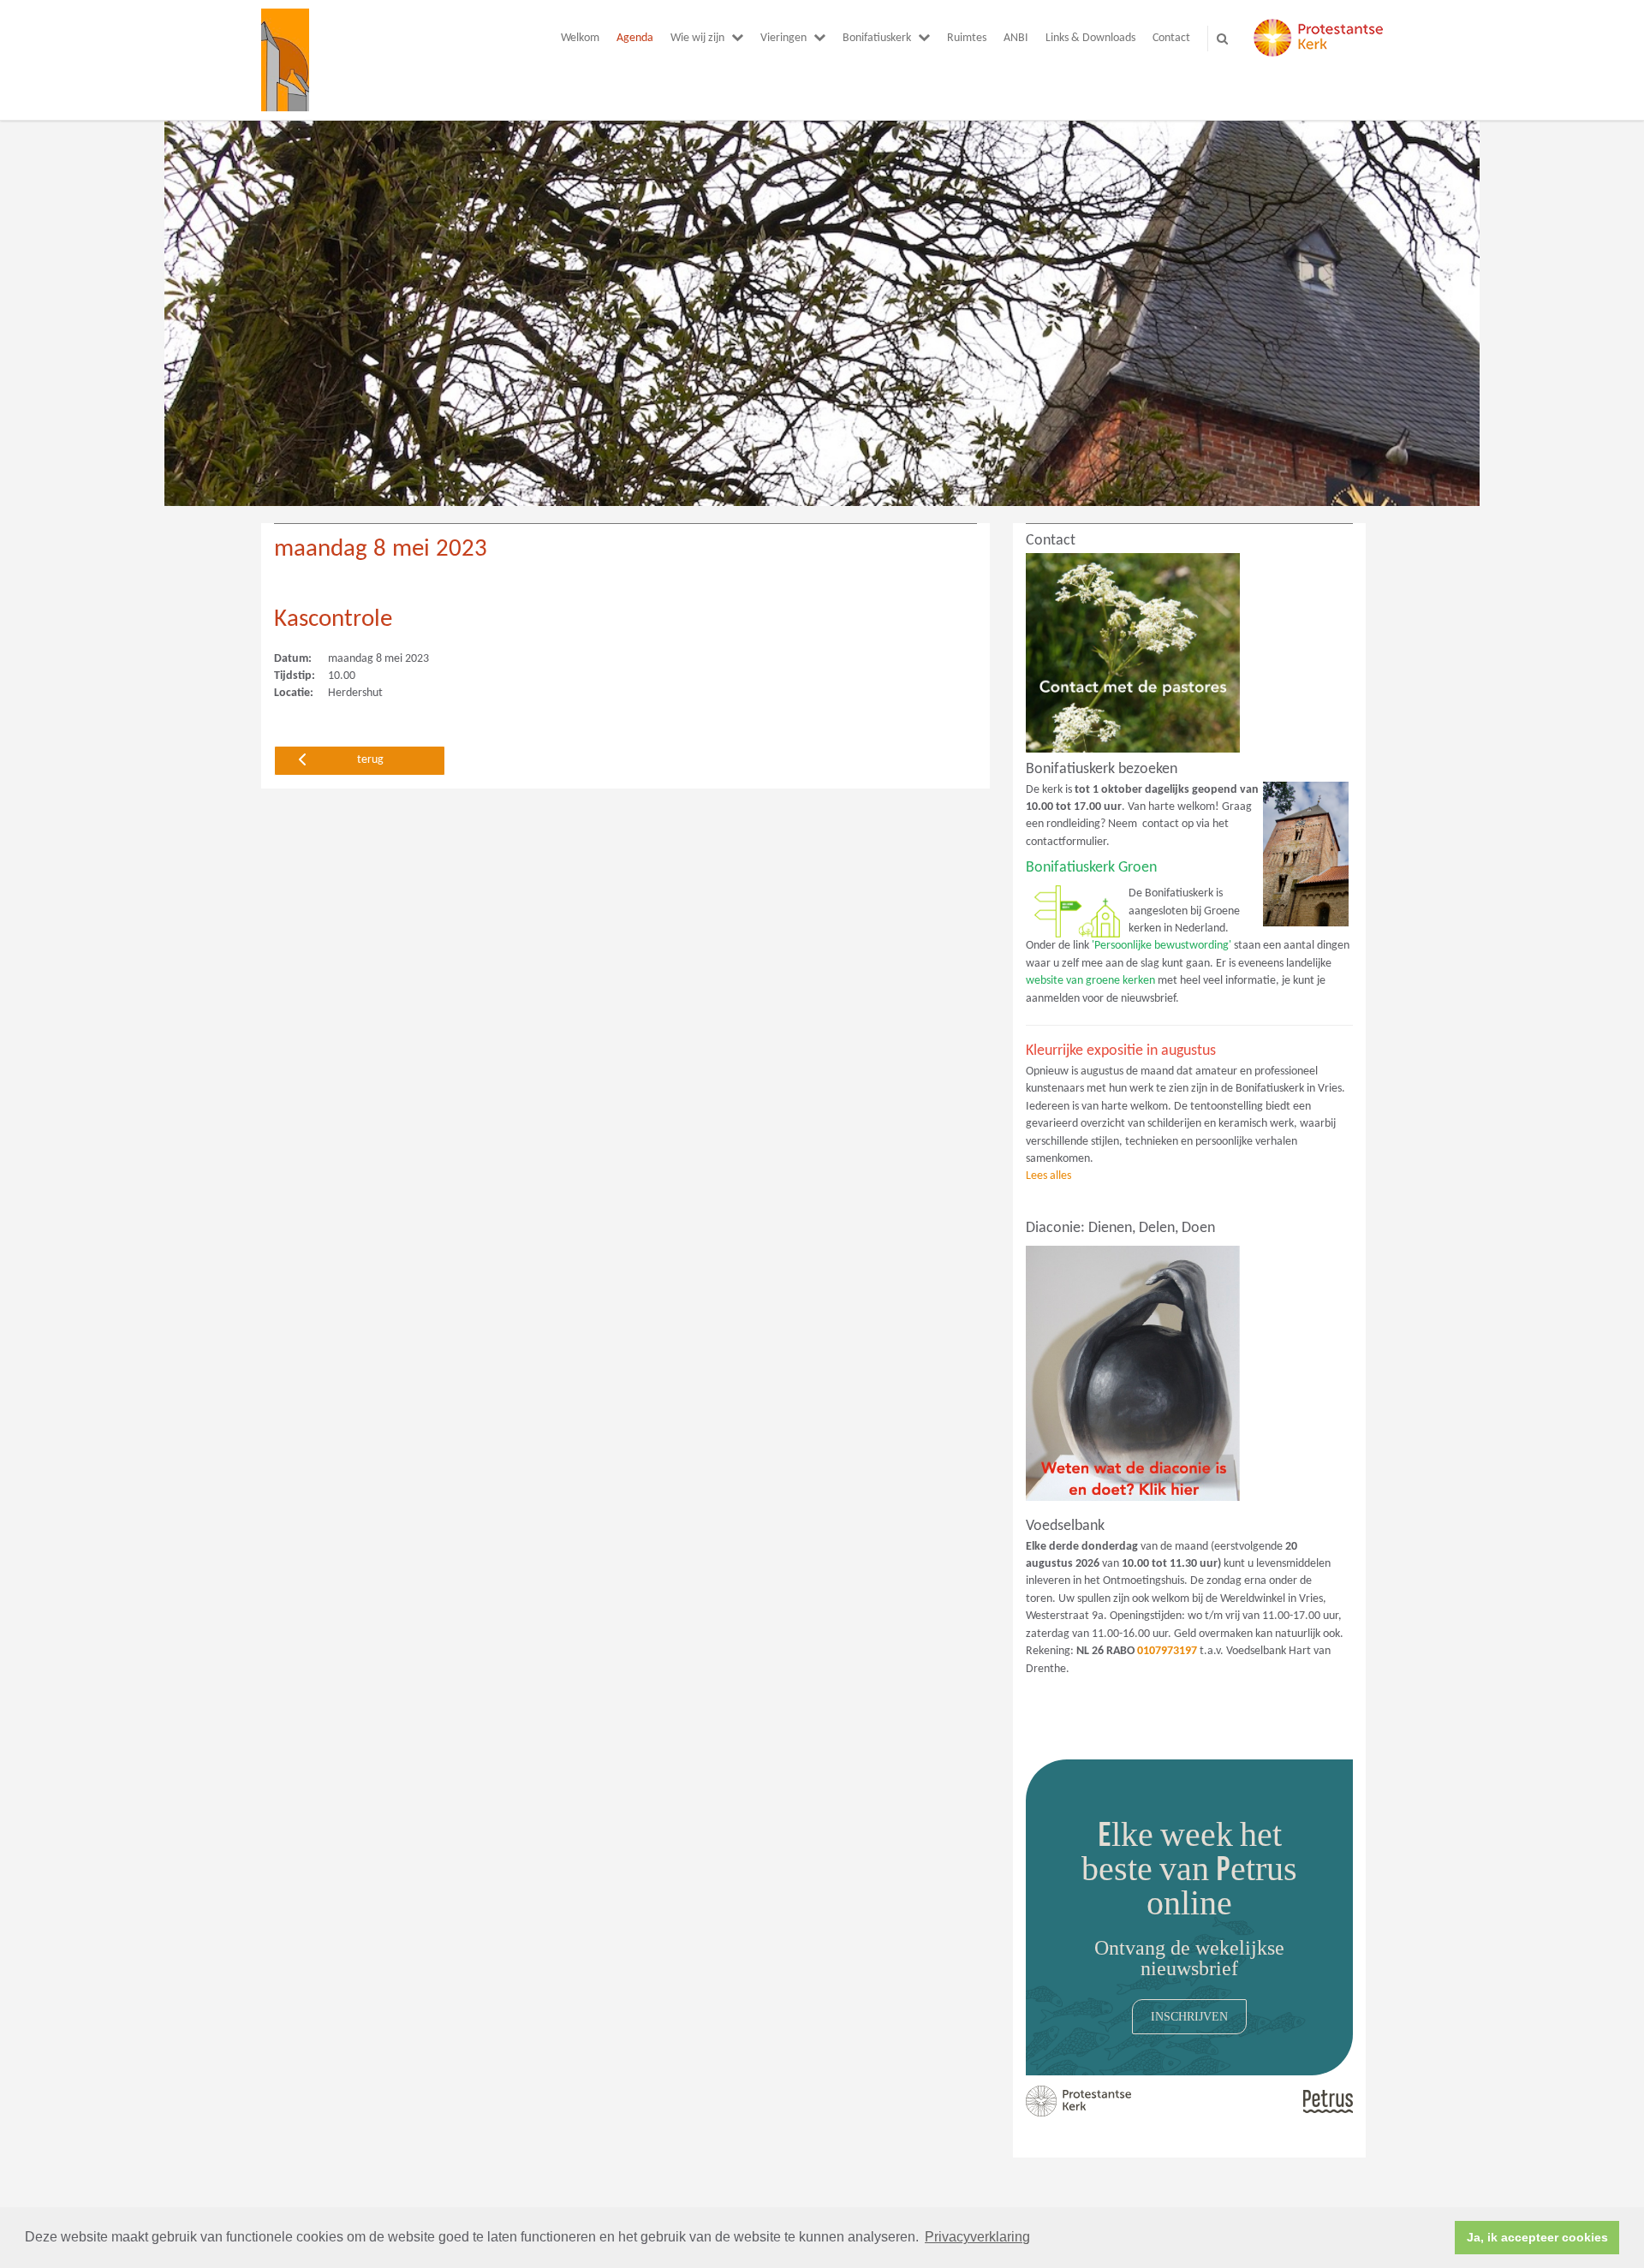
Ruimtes (967, 38)
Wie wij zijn (697, 38)
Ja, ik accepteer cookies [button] (1537, 2237)
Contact (1171, 38)
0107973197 (1167, 1651)
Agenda (635, 38)
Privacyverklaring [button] (977, 2237)
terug (370, 760)
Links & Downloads (1090, 38)
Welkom (580, 38)
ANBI (1016, 38)
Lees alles (1048, 1176)
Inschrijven (1189, 2016)
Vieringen (783, 38)
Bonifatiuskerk (877, 38)
